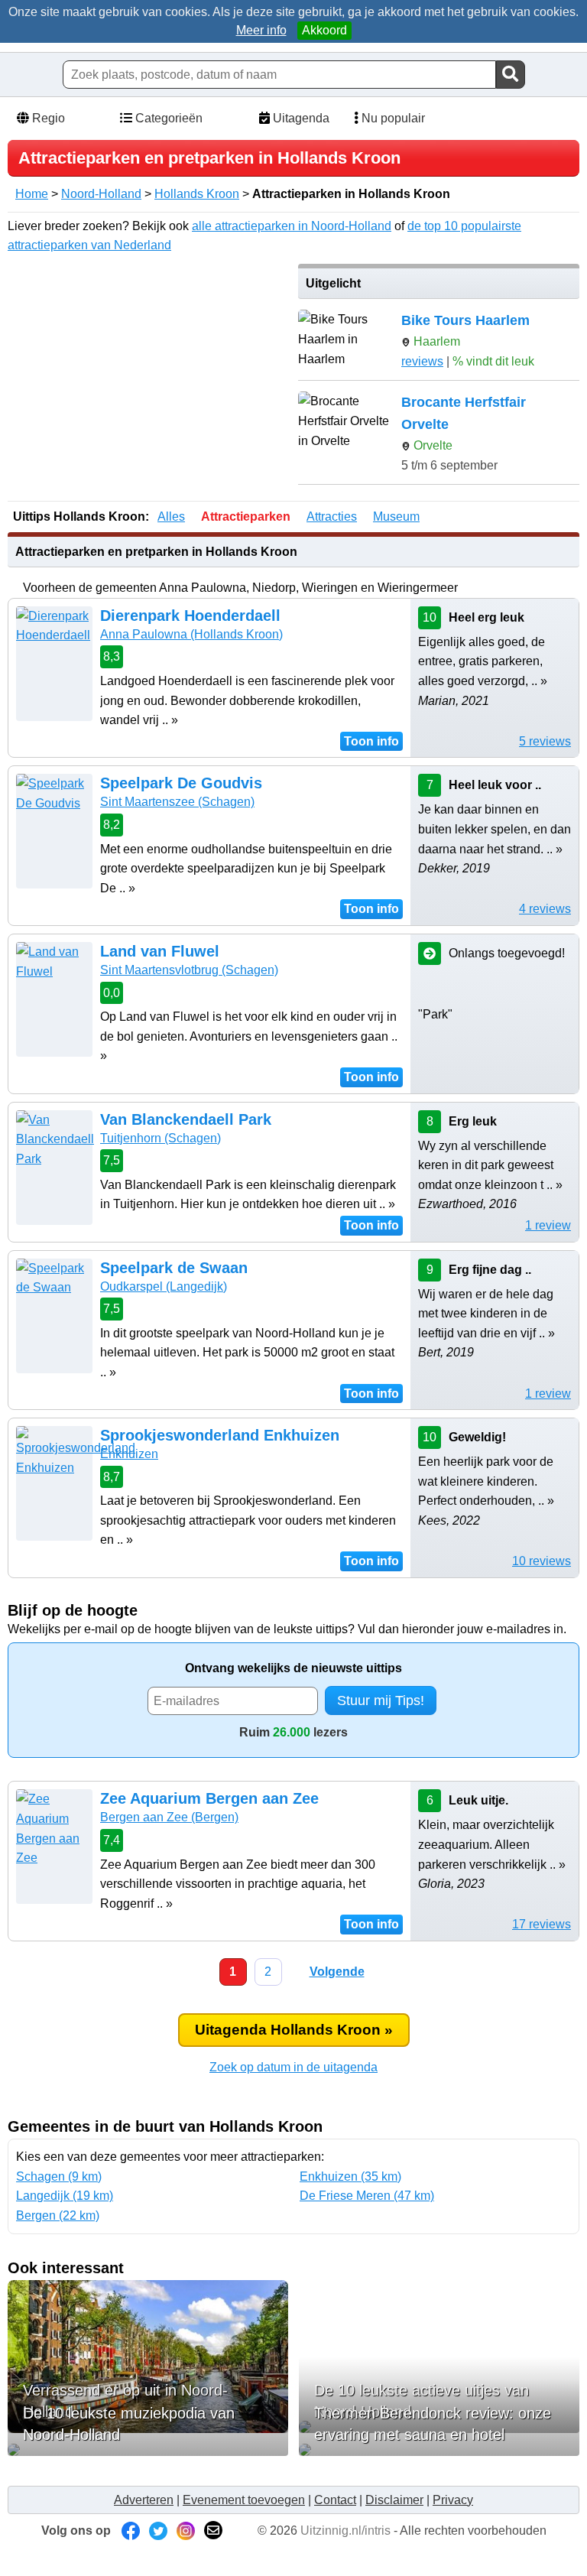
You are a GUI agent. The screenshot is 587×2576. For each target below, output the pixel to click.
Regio (47, 118)
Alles (171, 516)
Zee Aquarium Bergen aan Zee (209, 1798)
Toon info (371, 741)
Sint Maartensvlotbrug (189, 970)
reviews (422, 361)
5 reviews (545, 741)
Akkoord (324, 30)
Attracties (332, 516)
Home (32, 194)
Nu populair (392, 118)
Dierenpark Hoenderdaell (190, 616)
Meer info (261, 30)
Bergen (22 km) (58, 2215)
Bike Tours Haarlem (465, 320)
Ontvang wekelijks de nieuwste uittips (293, 1668)
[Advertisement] (148, 371)
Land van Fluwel (160, 951)
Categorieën (167, 118)
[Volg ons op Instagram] (186, 2531)
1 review (548, 1225)
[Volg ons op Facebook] (131, 2531)
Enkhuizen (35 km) (350, 2176)
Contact (335, 2500)
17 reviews (542, 1924)
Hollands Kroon (197, 194)
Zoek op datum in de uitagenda (293, 2067)
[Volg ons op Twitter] (158, 2531)
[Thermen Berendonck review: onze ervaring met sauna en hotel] (439, 2450)
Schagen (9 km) (59, 2176)
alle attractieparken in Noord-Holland (292, 226)
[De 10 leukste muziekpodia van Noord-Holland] (148, 2450)
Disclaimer (394, 2500)
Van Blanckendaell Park (186, 1119)
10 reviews (542, 1561)
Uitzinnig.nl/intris (345, 2531)
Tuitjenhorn (161, 1138)
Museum (396, 516)
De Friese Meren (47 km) (367, 2196)
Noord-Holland (101, 194)
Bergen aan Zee (169, 1817)
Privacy (453, 2500)
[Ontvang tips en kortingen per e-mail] (213, 2531)
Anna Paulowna (191, 634)
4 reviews (545, 909)
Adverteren (144, 2500)
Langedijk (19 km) (65, 2196)
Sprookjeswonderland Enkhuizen (220, 1435)
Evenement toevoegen (244, 2500)
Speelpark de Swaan (174, 1268)
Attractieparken (246, 516)
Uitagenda (300, 118)
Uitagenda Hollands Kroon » (294, 2030)
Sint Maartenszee (177, 802)
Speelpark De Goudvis (181, 783)
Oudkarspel (164, 1286)
